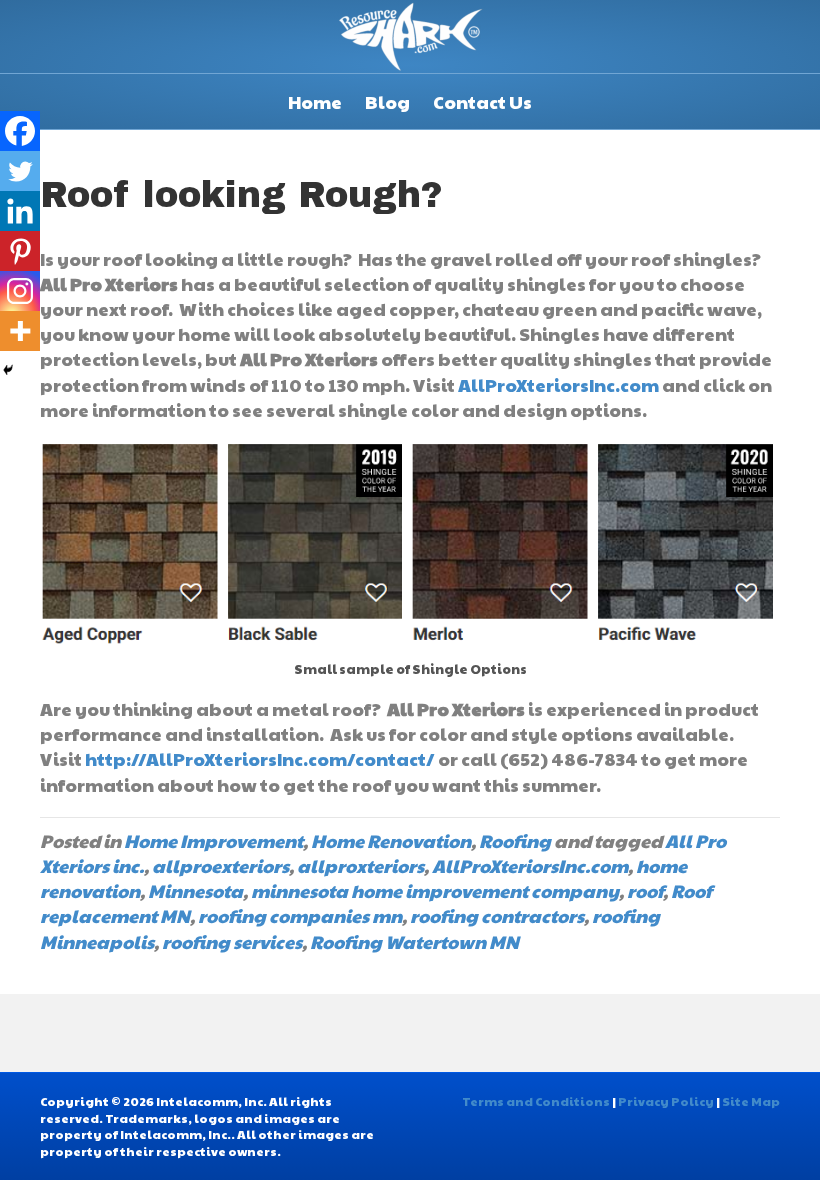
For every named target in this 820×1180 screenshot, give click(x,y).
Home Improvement (213, 840)
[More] (20, 331)
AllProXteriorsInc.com (558, 384)
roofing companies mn (300, 915)
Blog (387, 101)
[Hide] (8, 370)
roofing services (232, 941)
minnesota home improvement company (435, 890)
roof (645, 890)
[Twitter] (20, 171)
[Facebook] (20, 131)
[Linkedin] (20, 211)
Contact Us (482, 101)
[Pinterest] (20, 251)
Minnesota (195, 890)
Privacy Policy (666, 1101)
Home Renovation (391, 840)
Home (315, 101)
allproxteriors (360, 865)
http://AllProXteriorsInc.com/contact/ (260, 758)
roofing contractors (497, 915)
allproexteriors (220, 865)
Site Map (751, 1101)
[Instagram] (20, 291)
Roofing (515, 840)
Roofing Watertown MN (414, 941)
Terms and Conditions (536, 1101)
